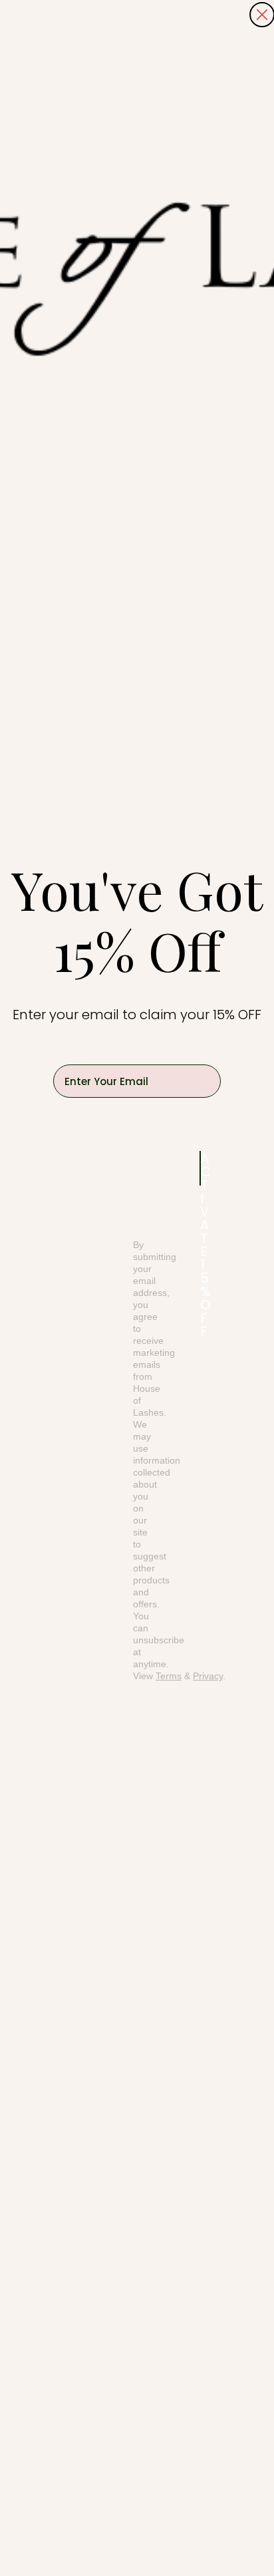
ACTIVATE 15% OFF (201, 1168)
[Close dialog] (262, 15)
